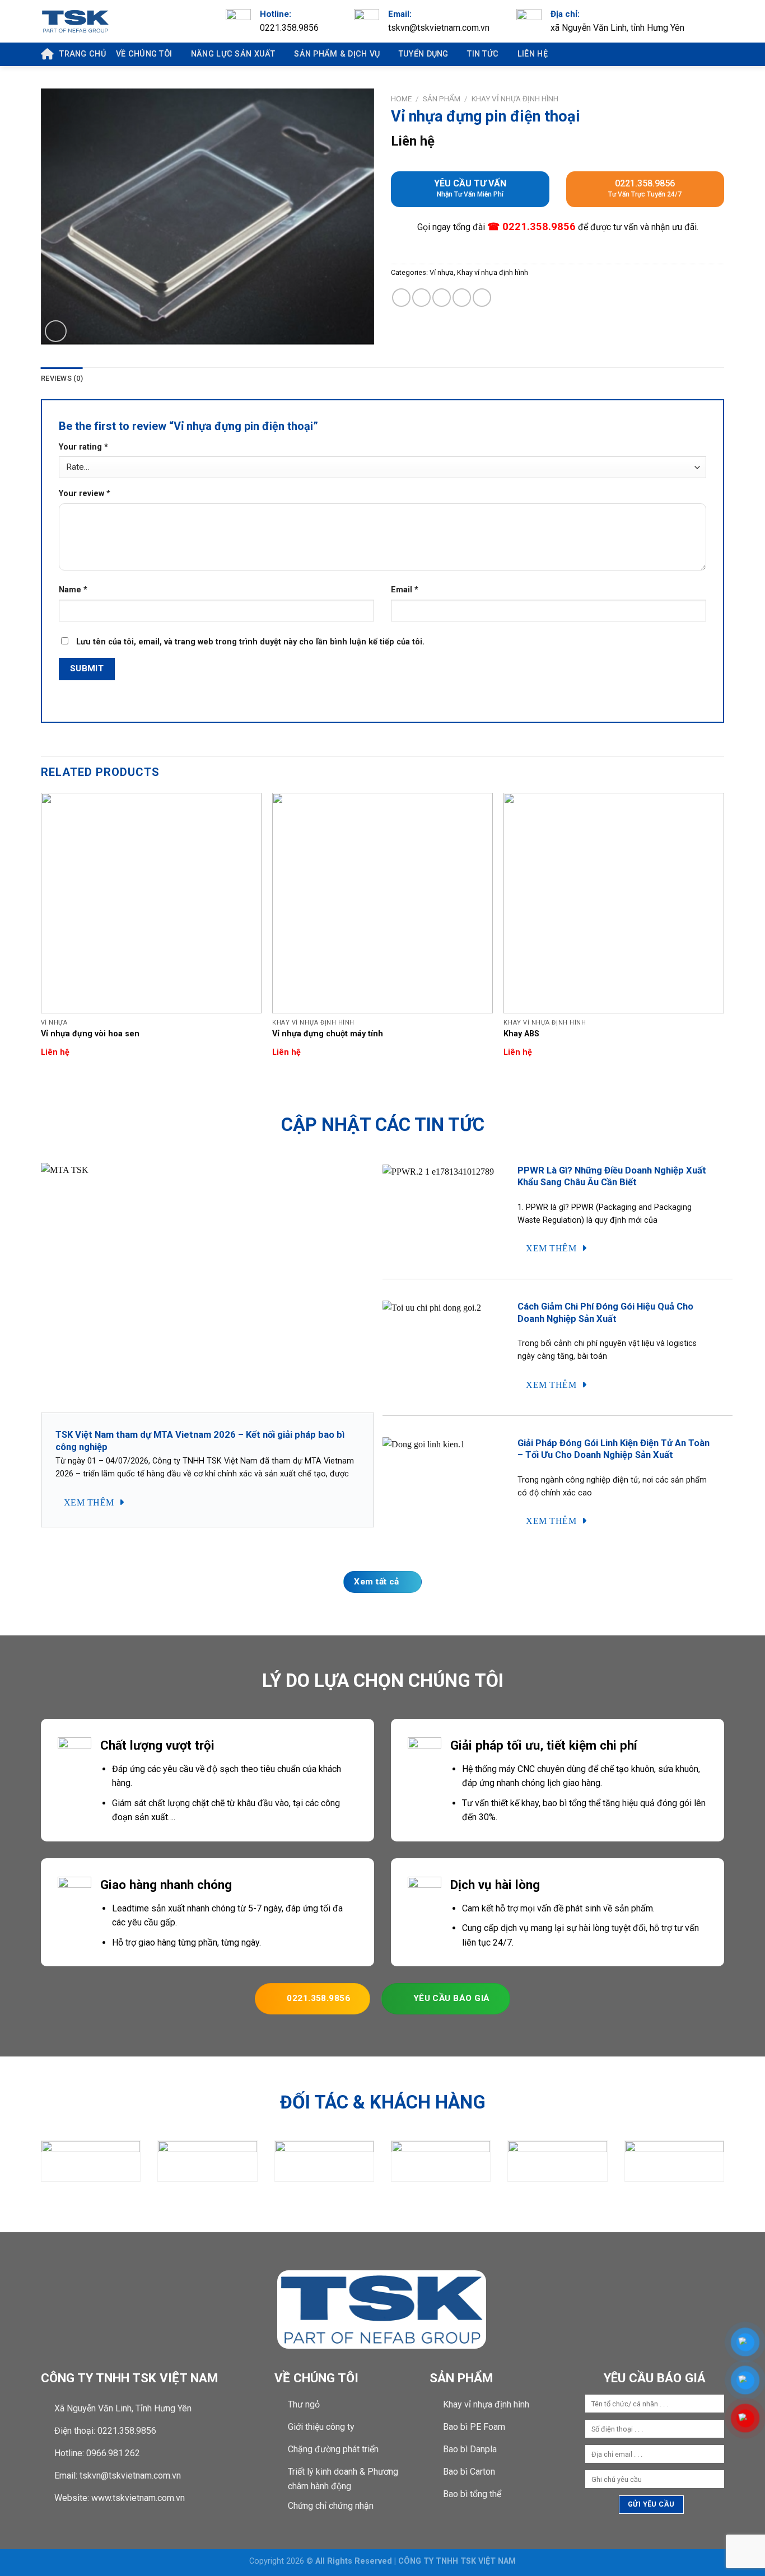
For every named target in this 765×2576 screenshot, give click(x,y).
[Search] (710, 54)
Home (401, 99)
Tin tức (483, 54)
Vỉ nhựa (442, 272)
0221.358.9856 (645, 188)
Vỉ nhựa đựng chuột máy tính (328, 1034)
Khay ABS (521, 1034)
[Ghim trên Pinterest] (462, 298)
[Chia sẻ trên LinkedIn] (482, 298)
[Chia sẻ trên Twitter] (421, 298)
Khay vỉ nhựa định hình (515, 99)
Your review (85, 494)
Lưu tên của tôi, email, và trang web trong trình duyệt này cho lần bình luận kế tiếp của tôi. (250, 642)
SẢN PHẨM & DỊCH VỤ (337, 54)
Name (73, 590)
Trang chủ (83, 54)
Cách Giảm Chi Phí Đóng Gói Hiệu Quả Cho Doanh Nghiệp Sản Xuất (605, 1313)
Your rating (83, 447)
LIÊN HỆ (533, 54)
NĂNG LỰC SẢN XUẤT (233, 54)
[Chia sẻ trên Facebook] (401, 298)
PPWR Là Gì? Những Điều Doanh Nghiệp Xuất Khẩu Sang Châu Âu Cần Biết (612, 1177)
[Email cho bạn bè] (442, 298)
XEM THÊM (90, 1502)
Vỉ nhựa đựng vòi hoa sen (90, 1034)
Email (405, 590)
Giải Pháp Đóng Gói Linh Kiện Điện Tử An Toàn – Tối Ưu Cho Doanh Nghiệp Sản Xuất (614, 1449)
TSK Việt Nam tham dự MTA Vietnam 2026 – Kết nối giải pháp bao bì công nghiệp (200, 1441)
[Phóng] (56, 331)
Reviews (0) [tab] (62, 378)
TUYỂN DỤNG (424, 54)
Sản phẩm (442, 99)
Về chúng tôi (144, 54)
